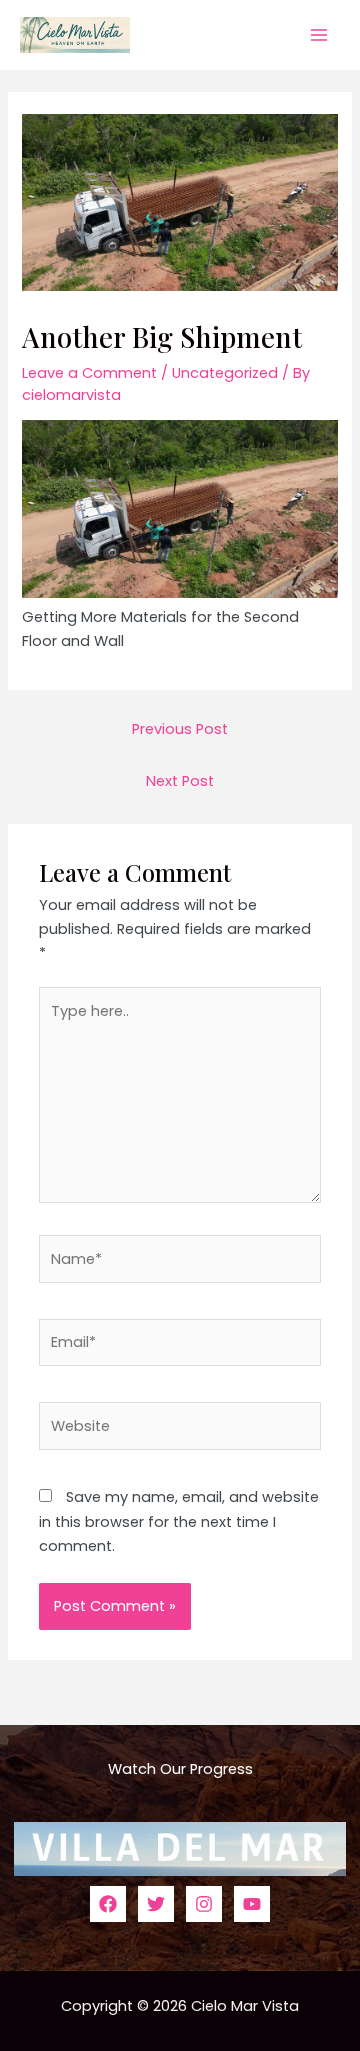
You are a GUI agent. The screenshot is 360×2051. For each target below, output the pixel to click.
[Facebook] (108, 1904)
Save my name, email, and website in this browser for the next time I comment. (179, 1521)
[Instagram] (204, 1904)
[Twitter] (156, 1904)
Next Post (180, 781)
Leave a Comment (89, 373)
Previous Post (180, 729)
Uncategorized (225, 373)
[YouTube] (252, 1904)
